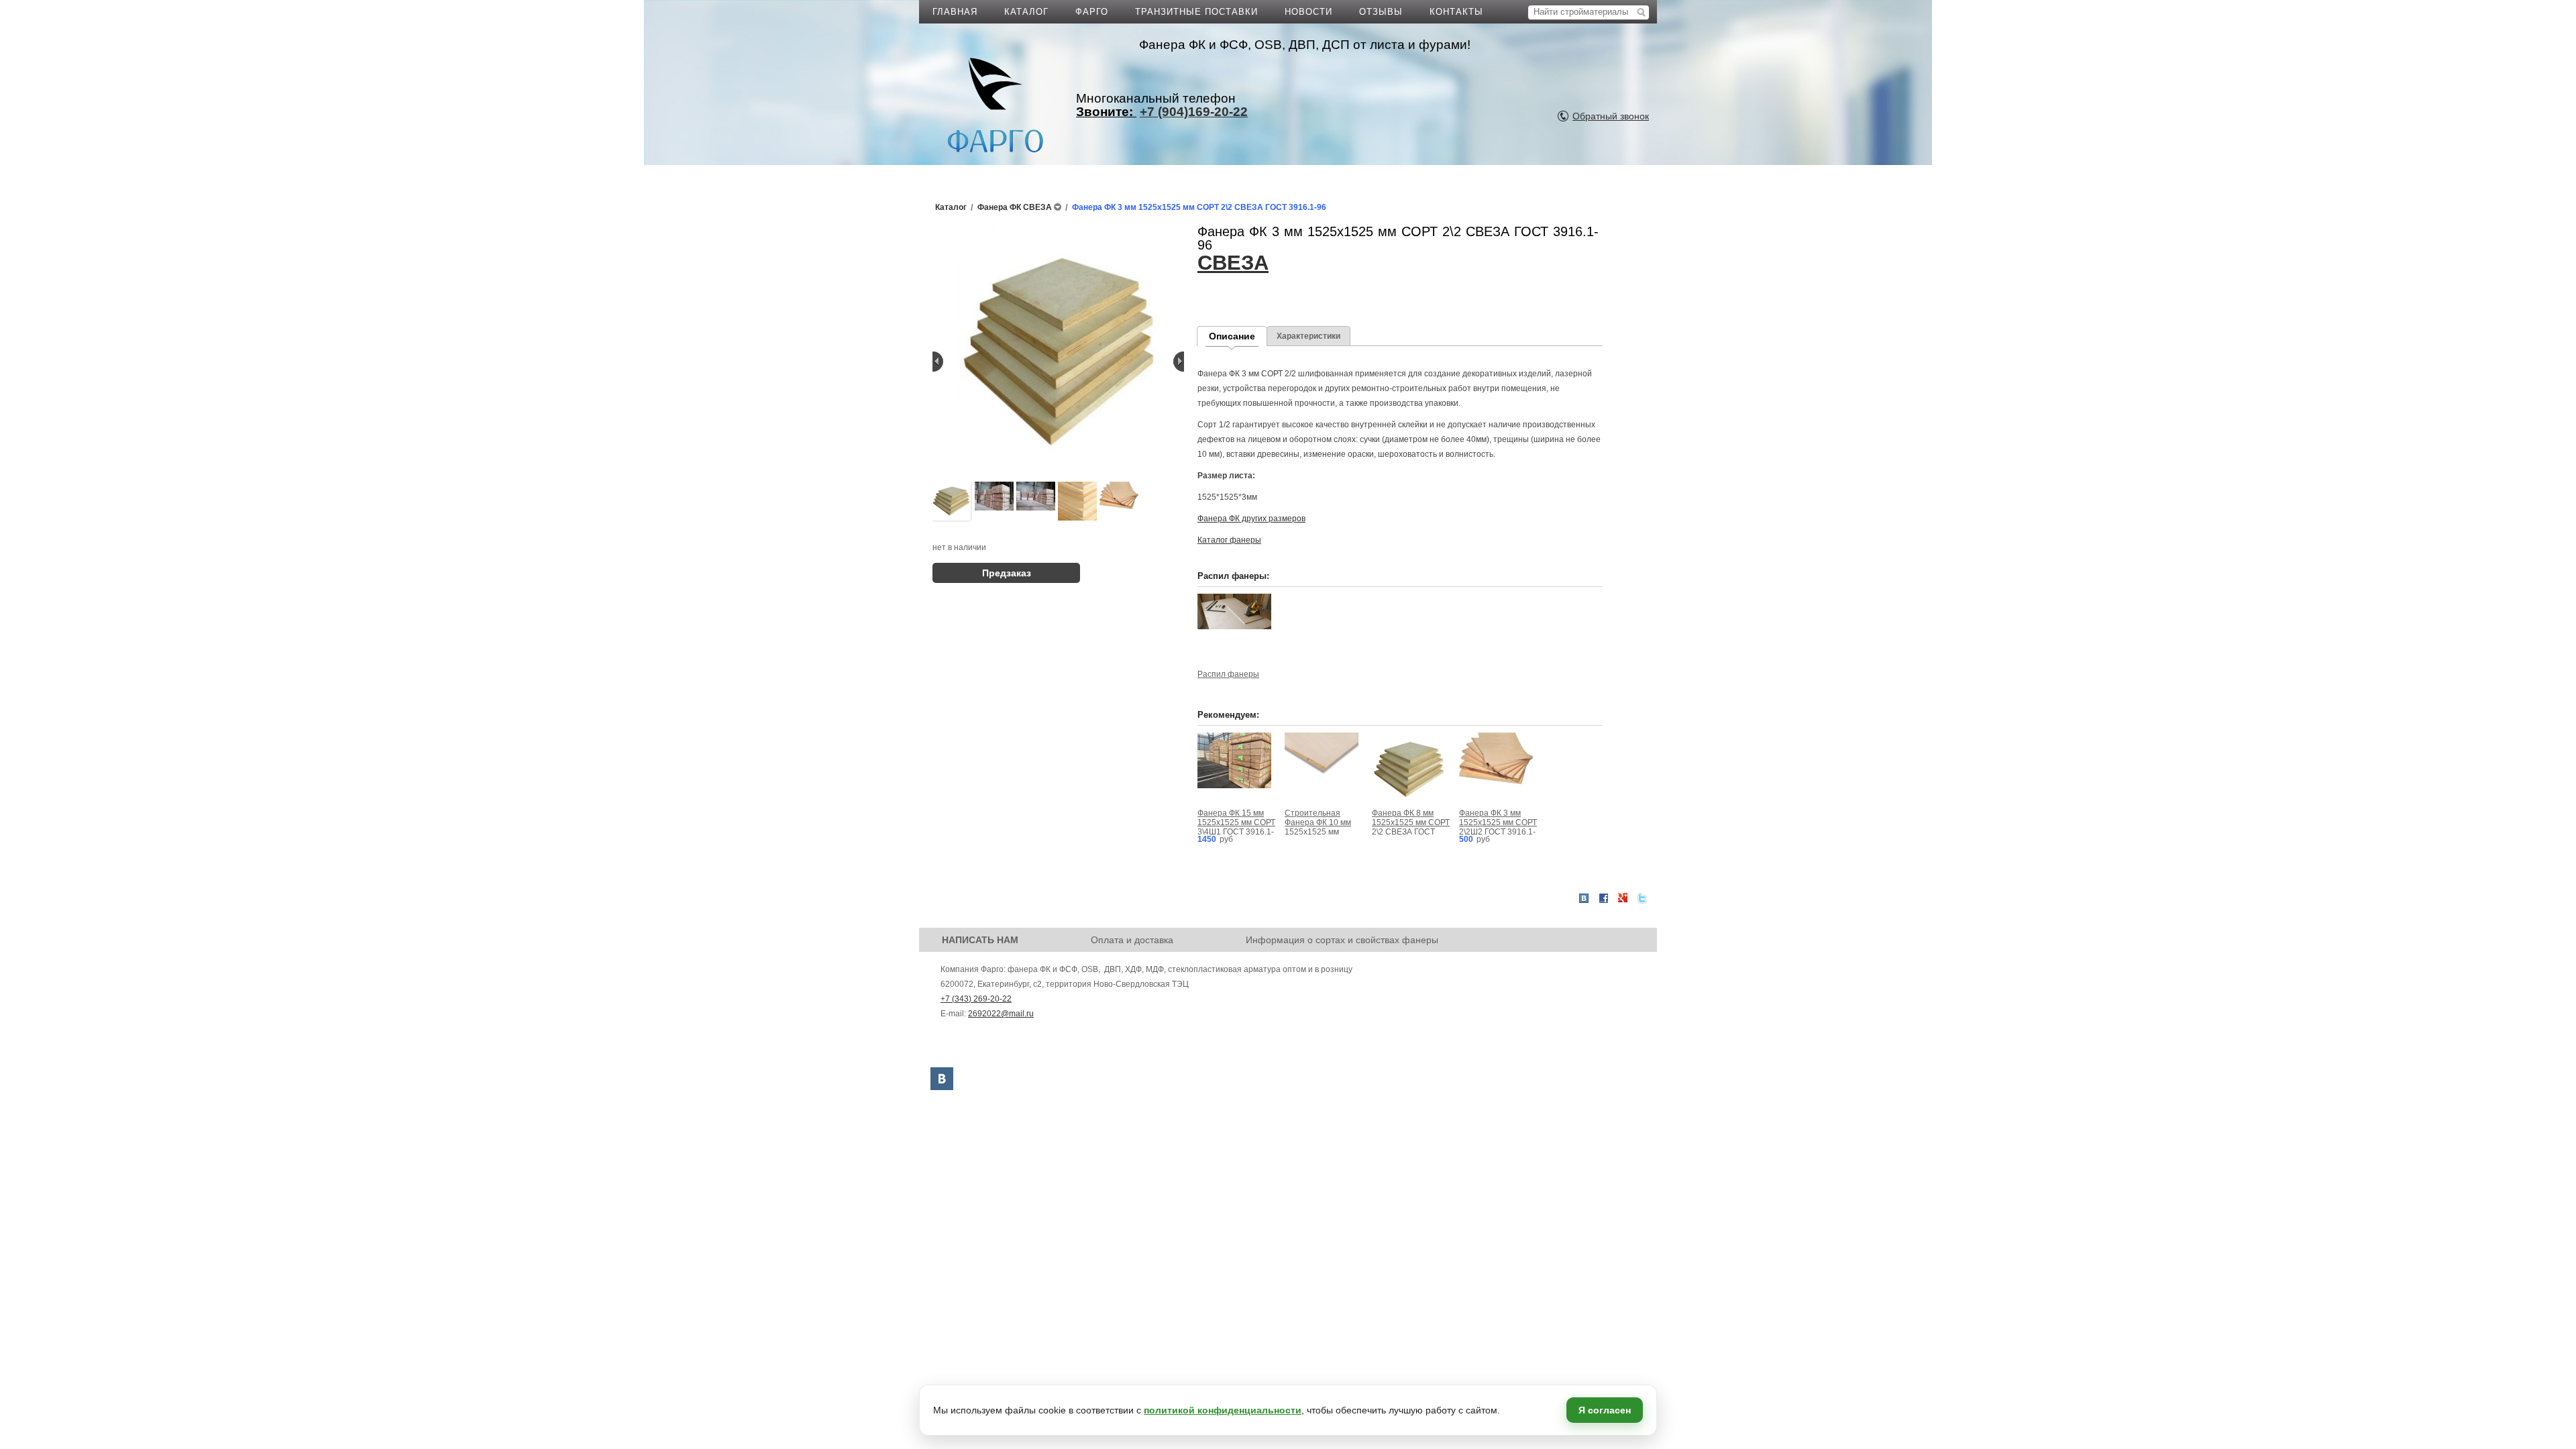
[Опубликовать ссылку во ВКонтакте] (1584, 899)
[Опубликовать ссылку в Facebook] (1603, 898)
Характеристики (1308, 336)
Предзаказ (1007, 573)
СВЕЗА (1233, 263)
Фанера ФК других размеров (1251, 519)
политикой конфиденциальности (1223, 1410)
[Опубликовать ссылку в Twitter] (1642, 898)
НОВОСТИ (1308, 12)
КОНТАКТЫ (1456, 12)
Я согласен (1605, 1410)
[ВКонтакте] (942, 1079)
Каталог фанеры (1229, 540)
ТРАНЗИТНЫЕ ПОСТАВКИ (1196, 12)
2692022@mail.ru (1001, 1014)
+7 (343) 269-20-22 (976, 999)
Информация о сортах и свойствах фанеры (1342, 940)
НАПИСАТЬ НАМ (980, 940)
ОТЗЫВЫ (1381, 12)
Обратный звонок (1611, 116)
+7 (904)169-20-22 (1194, 112)
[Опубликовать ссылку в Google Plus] (1623, 898)
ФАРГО (1092, 12)
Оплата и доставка (1132, 940)
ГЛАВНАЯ (955, 12)
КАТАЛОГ (1026, 12)
